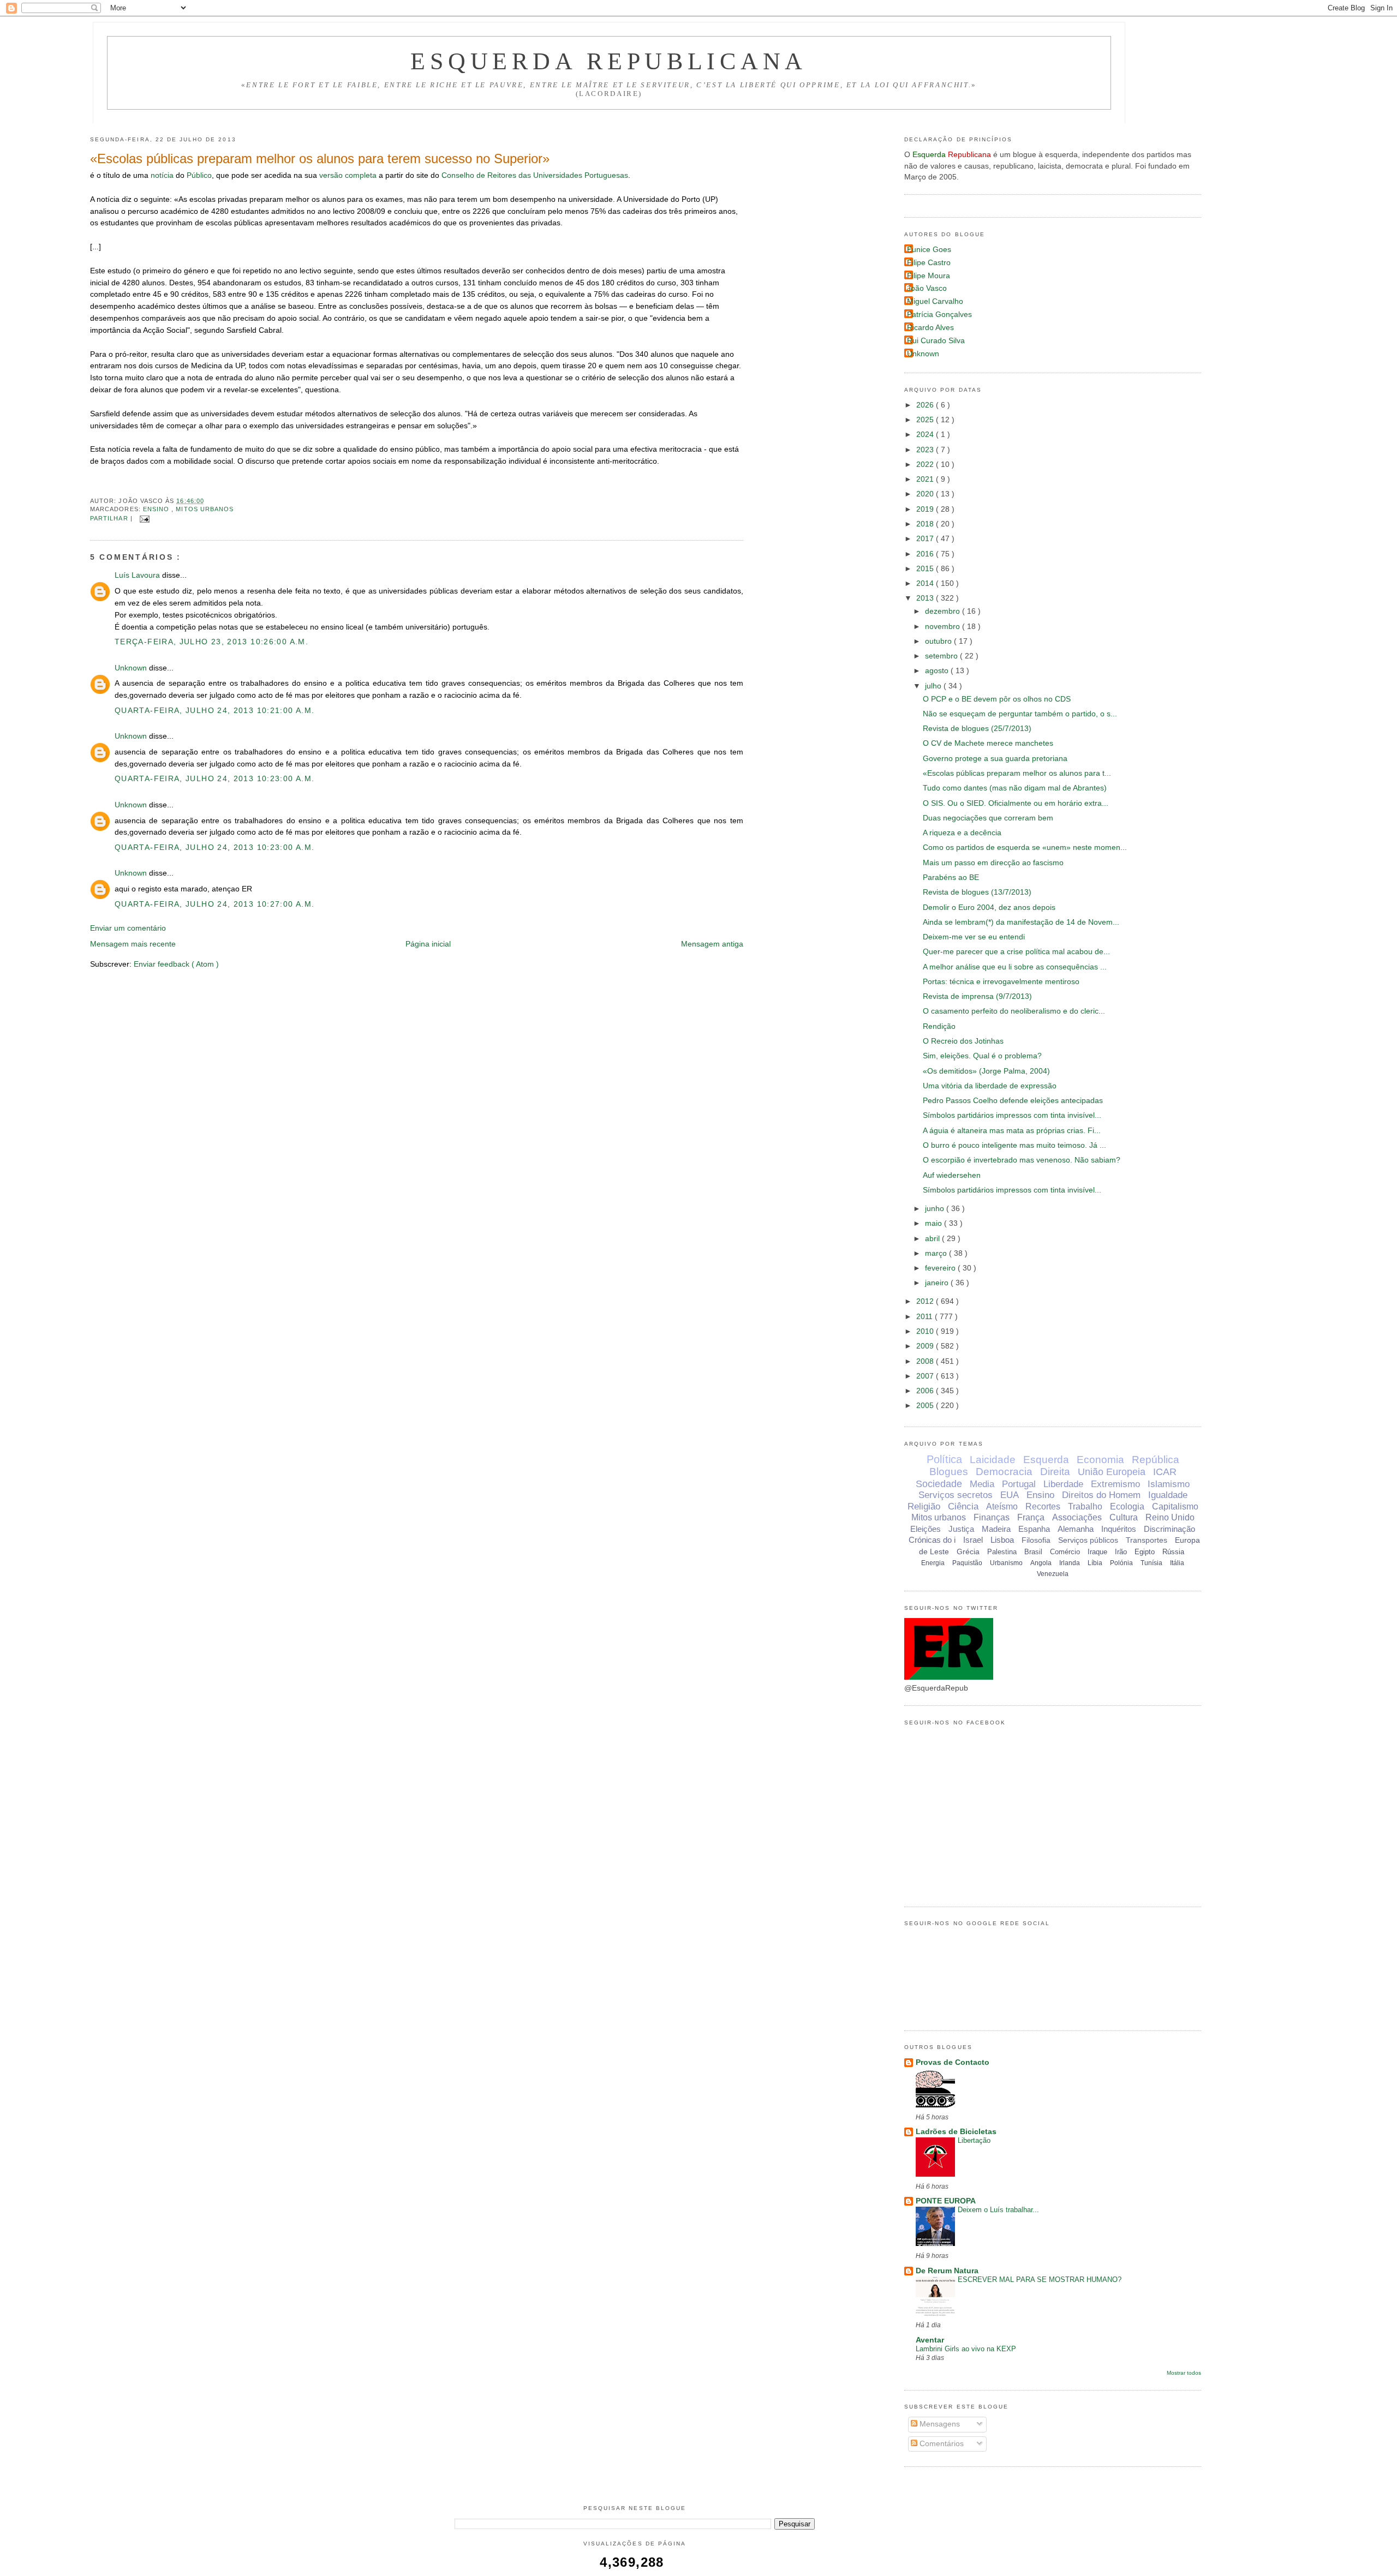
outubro (939, 641)
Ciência (963, 1506)
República (1156, 1460)
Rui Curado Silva (936, 341)
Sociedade (939, 1484)
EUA (1010, 1495)
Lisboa (1002, 1540)
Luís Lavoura (138, 575)
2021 (926, 479)
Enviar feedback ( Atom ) (176, 964)
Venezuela (1053, 1574)
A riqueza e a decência (962, 833)
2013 (926, 598)
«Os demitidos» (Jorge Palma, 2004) (986, 1071)
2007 (926, 1376)
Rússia (1173, 1552)
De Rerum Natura (947, 2271)
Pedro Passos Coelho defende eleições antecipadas (1013, 1101)
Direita (1055, 1472)
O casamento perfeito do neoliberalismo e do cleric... (1014, 1011)
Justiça (961, 1529)
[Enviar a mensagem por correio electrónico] (143, 518)
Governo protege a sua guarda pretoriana (995, 759)
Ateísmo (1002, 1506)
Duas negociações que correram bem (988, 818)
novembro (944, 627)
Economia (1100, 1460)
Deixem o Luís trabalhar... (998, 2210)
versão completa (348, 175)
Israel (973, 1540)
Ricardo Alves (930, 328)
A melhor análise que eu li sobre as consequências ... (1015, 967)
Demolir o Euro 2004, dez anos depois (989, 907)
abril (933, 1239)
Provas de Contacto (953, 2062)
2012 (926, 1301)
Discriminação (1169, 1529)
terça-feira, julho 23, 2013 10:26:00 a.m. (211, 642)
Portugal (1019, 1484)
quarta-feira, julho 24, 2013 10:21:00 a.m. (214, 711)
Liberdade (1063, 1484)
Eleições (926, 1529)
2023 (926, 450)
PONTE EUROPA (946, 2201)
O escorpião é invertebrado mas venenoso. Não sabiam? (1022, 1160)
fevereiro (941, 1268)
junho (936, 1209)
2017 (926, 539)
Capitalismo (1175, 1506)
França (1031, 1517)
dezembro (944, 611)
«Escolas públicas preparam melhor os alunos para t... (1017, 773)
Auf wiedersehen (952, 1175)
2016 (926, 554)
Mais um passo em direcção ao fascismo (993, 863)
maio (935, 1223)
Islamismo (1169, 1484)
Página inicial (428, 944)
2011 (926, 1317)
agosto (938, 671)
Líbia (1095, 1563)
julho (934, 686)
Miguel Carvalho (935, 301)
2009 (926, 1346)
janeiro (938, 1283)
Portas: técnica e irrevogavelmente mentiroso (1001, 982)
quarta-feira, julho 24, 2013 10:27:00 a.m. (214, 904)
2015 (926, 569)
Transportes (1147, 1540)
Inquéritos (1119, 1529)
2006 (926, 1391)
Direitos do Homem (1101, 1495)
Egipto (1145, 1552)
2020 (926, 494)
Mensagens (939, 2424)
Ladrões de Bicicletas (956, 2132)
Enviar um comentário (128, 928)
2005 (926, 1406)
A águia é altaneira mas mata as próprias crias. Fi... (1012, 1131)
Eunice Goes (929, 250)
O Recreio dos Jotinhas (963, 1041)
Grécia (968, 1551)
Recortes (1043, 1506)
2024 (926, 435)
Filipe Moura (929, 276)
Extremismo (1115, 1484)
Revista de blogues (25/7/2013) (977, 729)
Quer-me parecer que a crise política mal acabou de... (1016, 952)
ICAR (1165, 1472)
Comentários (941, 2444)
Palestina (1002, 1552)
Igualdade (1168, 1495)
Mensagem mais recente (133, 944)
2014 (926, 583)
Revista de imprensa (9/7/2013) (977, 996)
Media (982, 1484)
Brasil (1033, 1552)
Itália (1177, 1563)
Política (944, 1459)
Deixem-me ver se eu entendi (974, 937)
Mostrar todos (1184, 2373)
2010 (926, 1331)
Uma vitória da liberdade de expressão (990, 1086)
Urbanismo (1006, 1563)
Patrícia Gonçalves (939, 314)
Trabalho (1085, 1506)
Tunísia (1151, 1563)
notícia (162, 175)
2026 (926, 405)
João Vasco (927, 288)
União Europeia (1112, 1472)
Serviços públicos (1088, 1540)
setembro (942, 656)
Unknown (132, 668)
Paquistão (967, 1563)
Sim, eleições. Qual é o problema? (982, 1056)
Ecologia (1127, 1506)
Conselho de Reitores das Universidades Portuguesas (535, 175)
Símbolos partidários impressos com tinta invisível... (1012, 1115)
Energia (933, 1563)
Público (199, 175)
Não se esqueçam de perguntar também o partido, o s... (1020, 714)
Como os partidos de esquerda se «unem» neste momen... (1025, 847)
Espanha (1034, 1529)
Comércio (1065, 1552)
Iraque (1097, 1552)
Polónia (1121, 1563)
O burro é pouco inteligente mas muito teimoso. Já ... (1014, 1145)
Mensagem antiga (712, 944)
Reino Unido (1170, 1517)
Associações (1077, 1517)
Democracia (1004, 1472)
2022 (926, 465)
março (937, 1253)
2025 (926, 420)
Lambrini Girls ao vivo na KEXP (966, 2349)
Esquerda (1046, 1460)
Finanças (992, 1517)
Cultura (1124, 1517)
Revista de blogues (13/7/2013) (977, 892)
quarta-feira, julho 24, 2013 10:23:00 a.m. (214, 779)
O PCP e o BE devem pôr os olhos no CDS (997, 699)
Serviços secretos (956, 1495)
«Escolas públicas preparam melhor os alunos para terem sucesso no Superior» (320, 158)
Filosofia (1036, 1540)
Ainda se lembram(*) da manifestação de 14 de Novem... (1021, 922)
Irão (1121, 1552)
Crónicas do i (932, 1540)
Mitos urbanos (205, 509)
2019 (926, 509)
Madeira (996, 1529)
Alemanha (1076, 1529)
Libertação (974, 2140)
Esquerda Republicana (609, 61)
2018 (926, 524)
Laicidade (993, 1460)
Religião (924, 1506)
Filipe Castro (929, 263)
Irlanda (1070, 1563)
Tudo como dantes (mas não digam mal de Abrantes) (1015, 788)
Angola (1041, 1563)
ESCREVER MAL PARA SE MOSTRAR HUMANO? (1040, 2280)
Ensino (157, 509)
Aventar (930, 2340)
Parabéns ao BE (951, 877)
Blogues (949, 1472)
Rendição (939, 1026)
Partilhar (110, 518)
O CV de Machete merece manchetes (988, 743)
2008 (926, 1361)
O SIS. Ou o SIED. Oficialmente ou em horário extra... (1016, 803)
